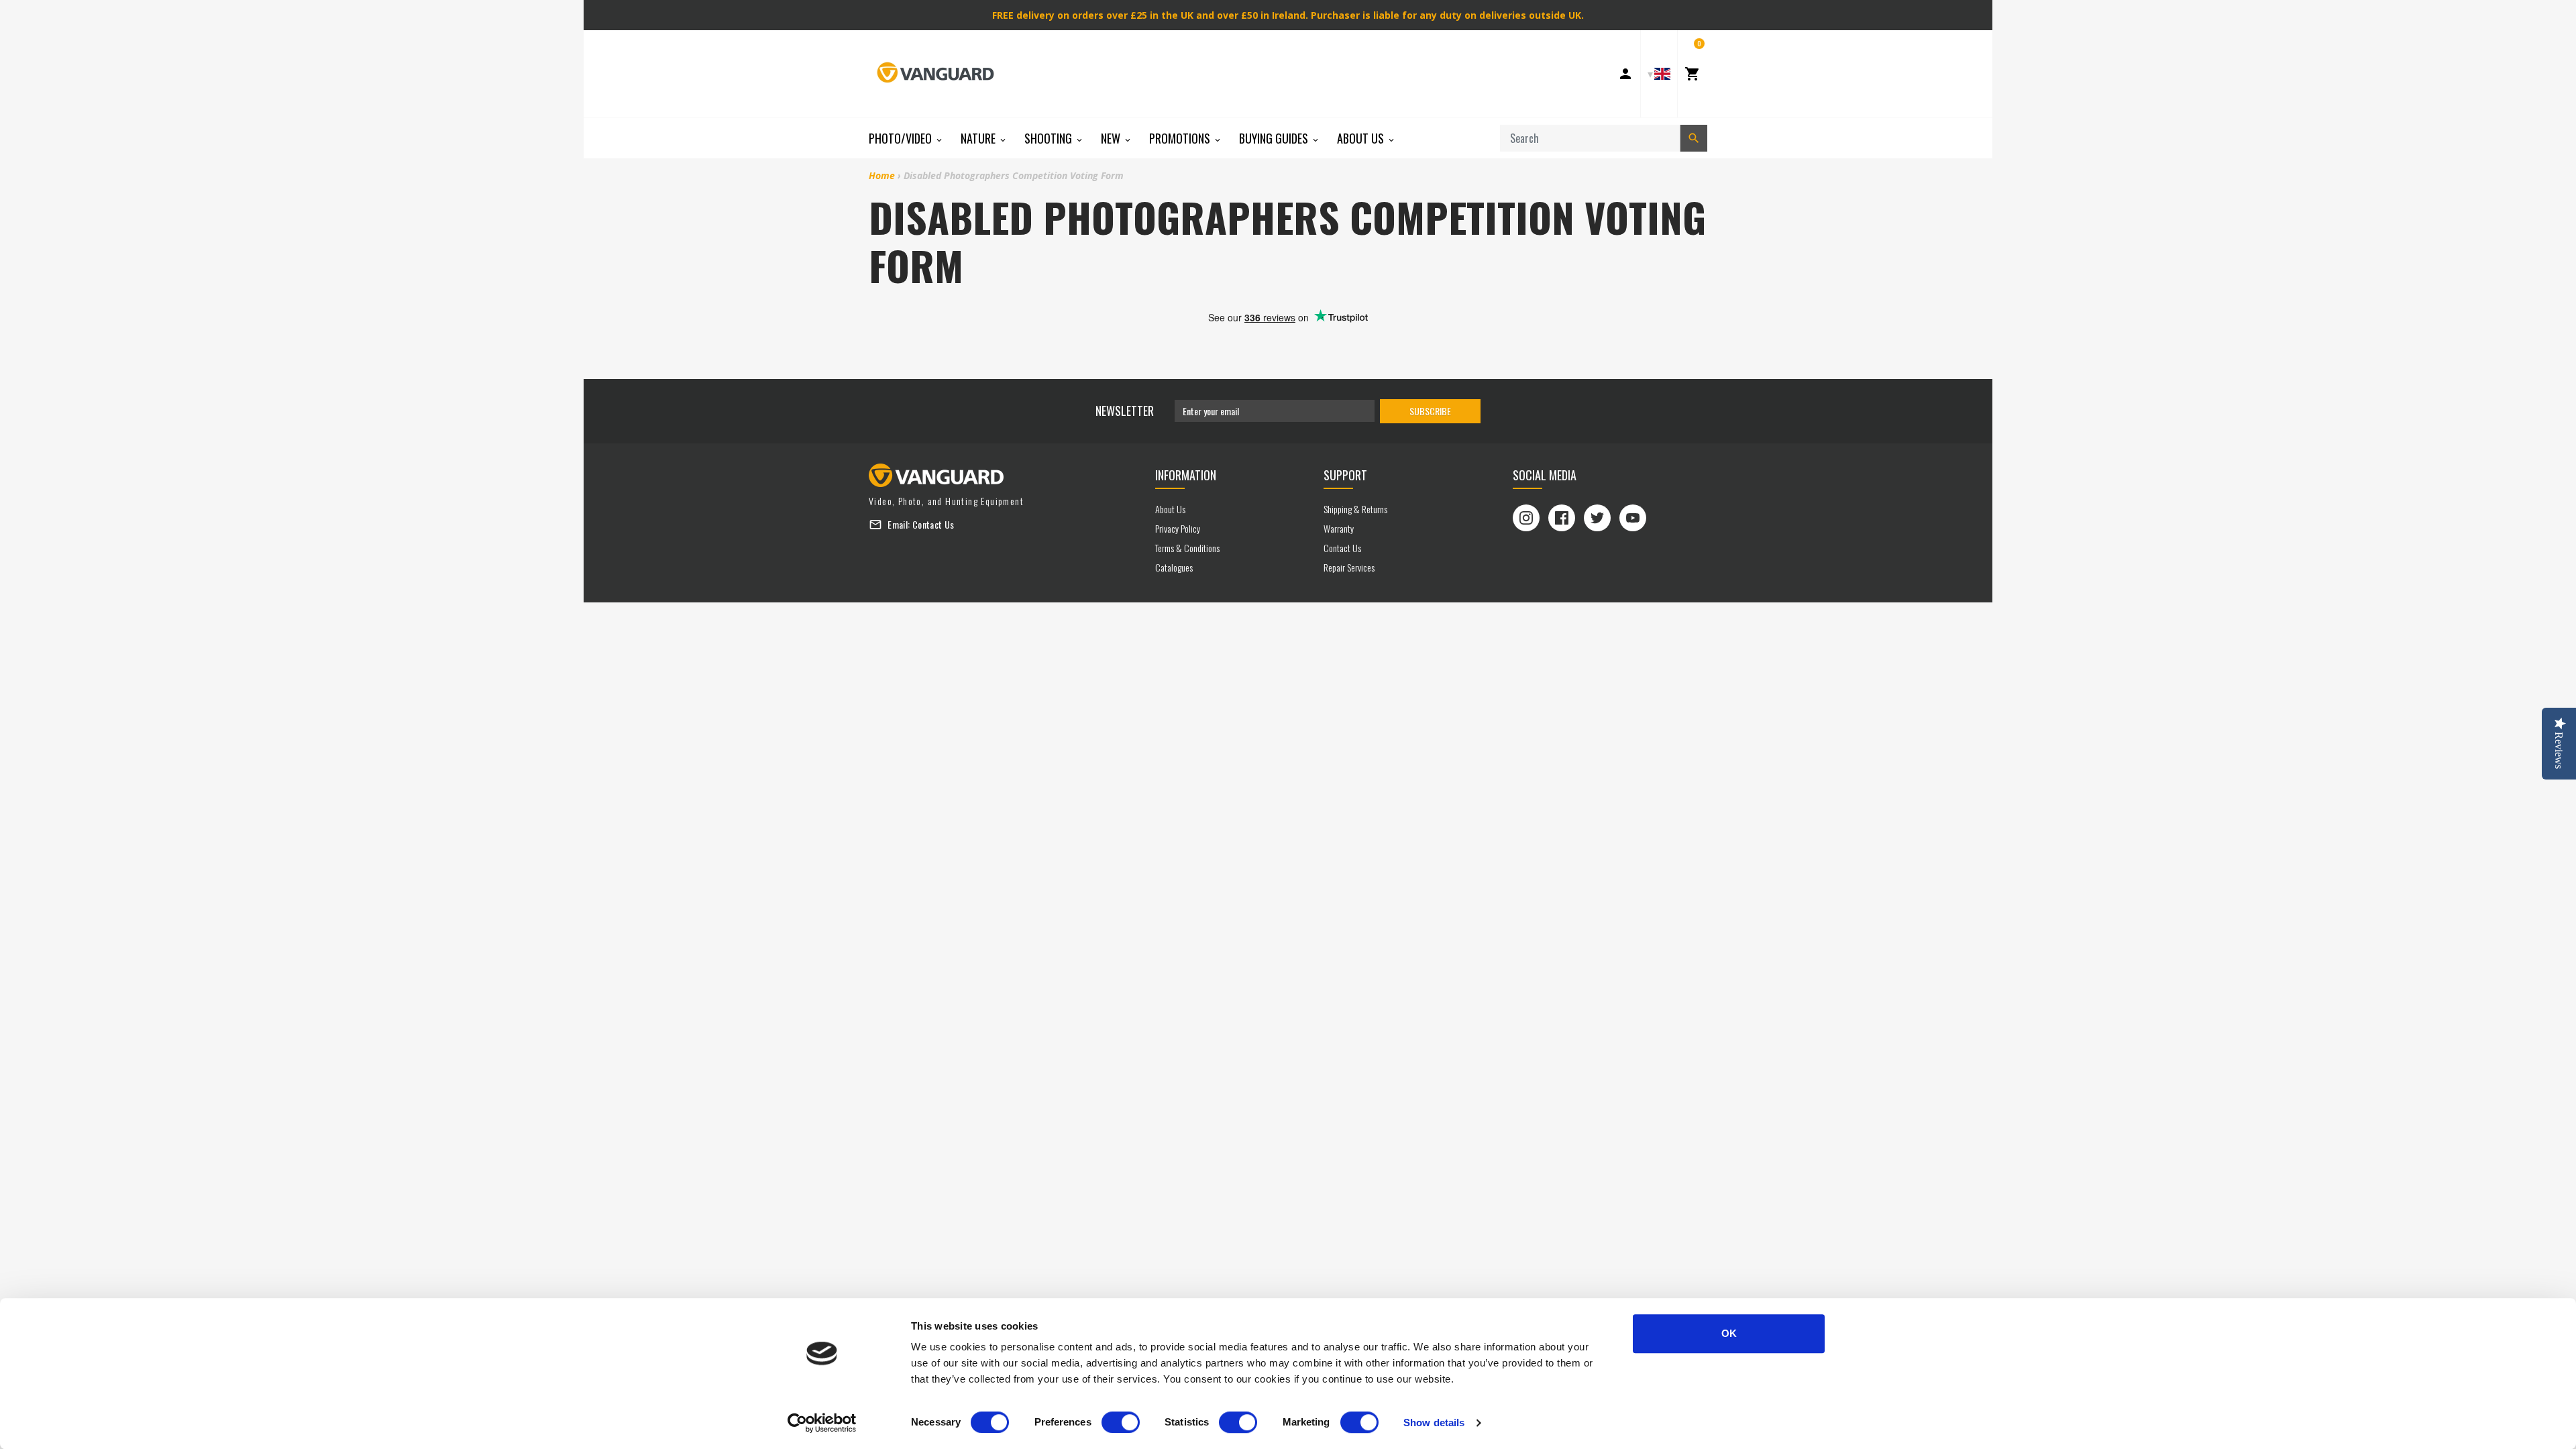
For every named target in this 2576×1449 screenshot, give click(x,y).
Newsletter (1125, 411)
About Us (1362, 138)
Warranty (1339, 528)
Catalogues (1174, 567)
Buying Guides (1275, 138)
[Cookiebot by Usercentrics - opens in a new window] (822, 1423)
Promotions (1181, 138)
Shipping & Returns (1355, 509)
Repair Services (1349, 567)
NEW (1112, 138)
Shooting (1050, 138)
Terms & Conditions (1187, 548)
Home (882, 175)
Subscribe (1430, 411)
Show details (1434, 1423)
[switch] (1121, 1422)
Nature (979, 138)
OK (1729, 1333)
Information (1186, 475)
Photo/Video (902, 138)
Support (1345, 475)
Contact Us (933, 524)
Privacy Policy (1178, 528)
